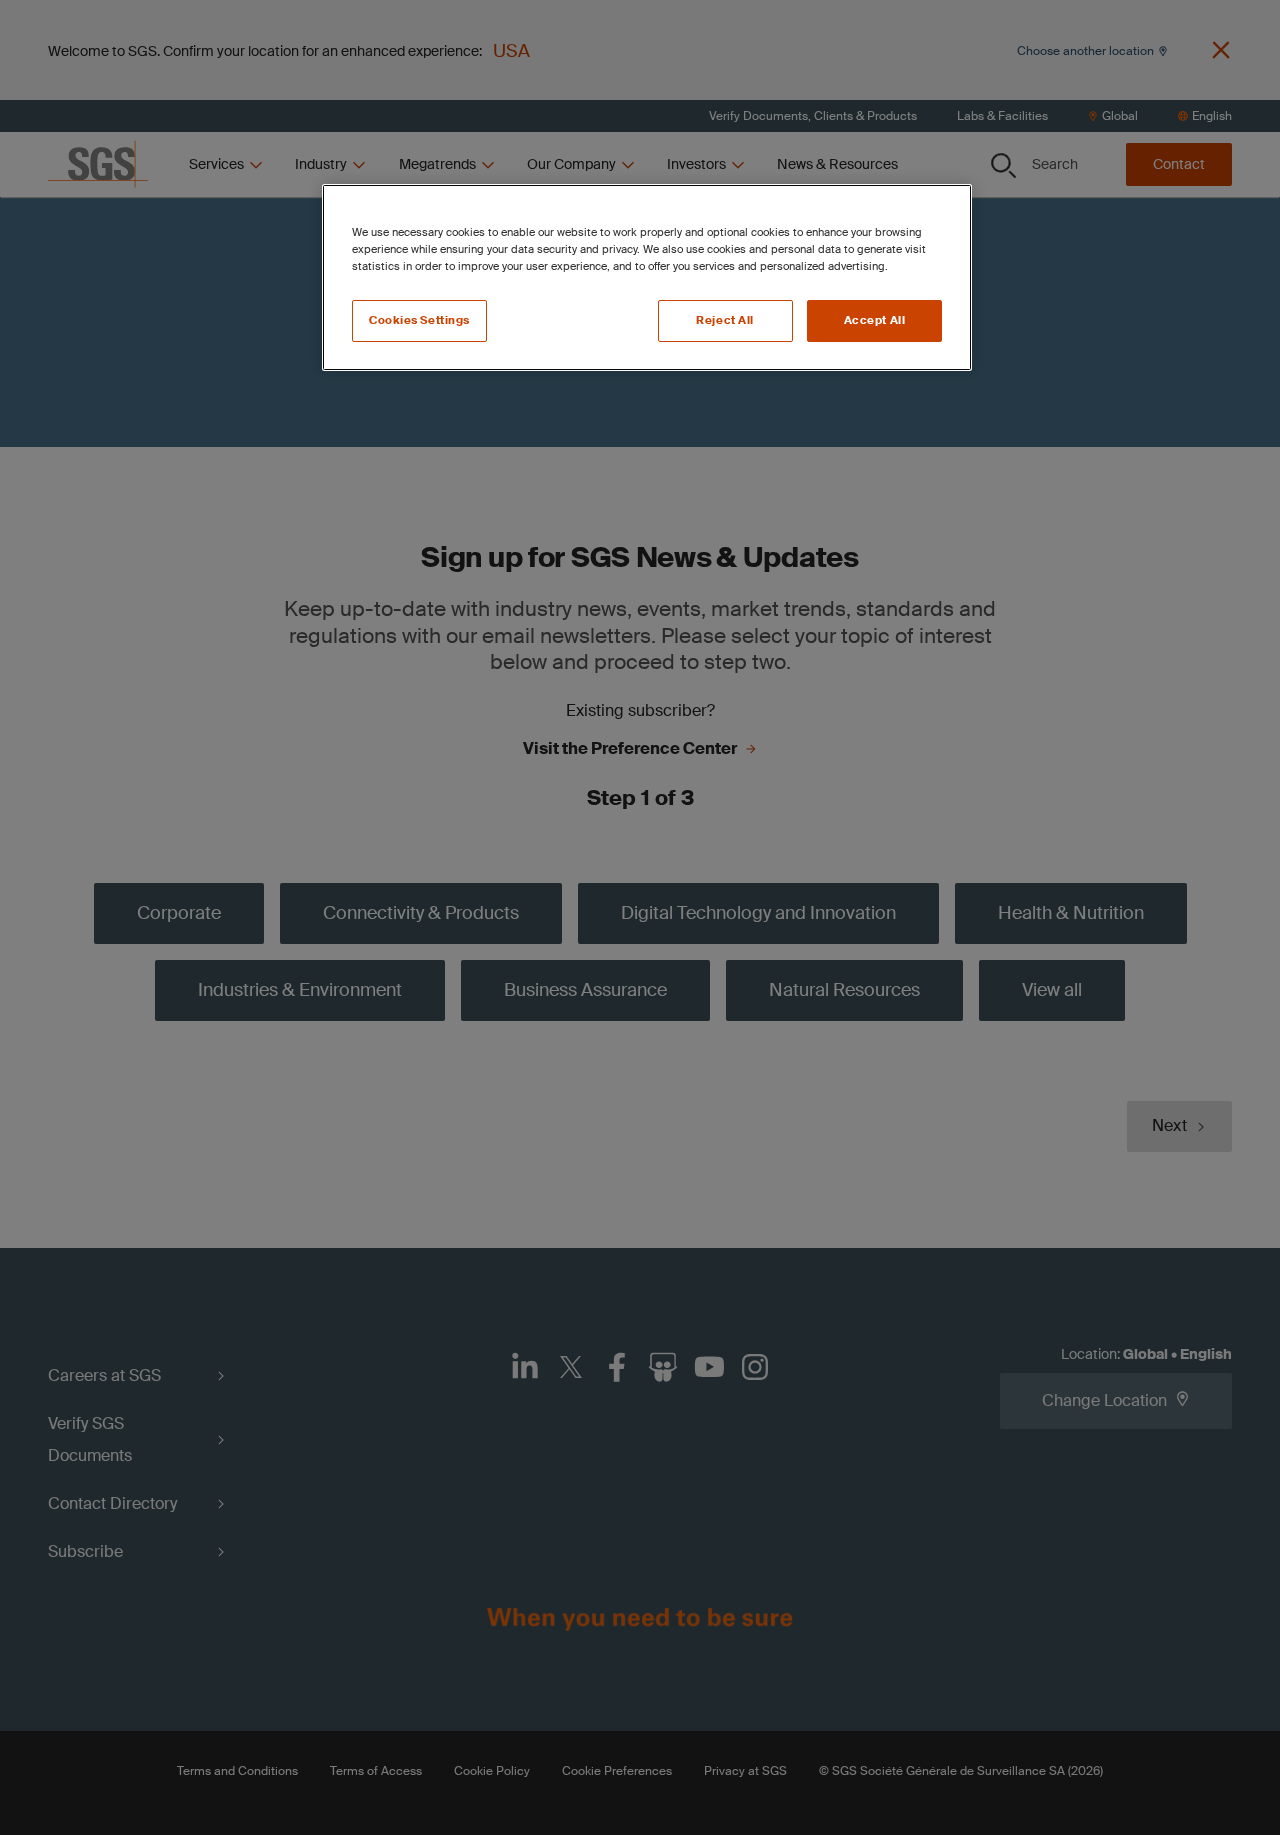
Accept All (875, 320)
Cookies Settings (419, 320)
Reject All (725, 320)
